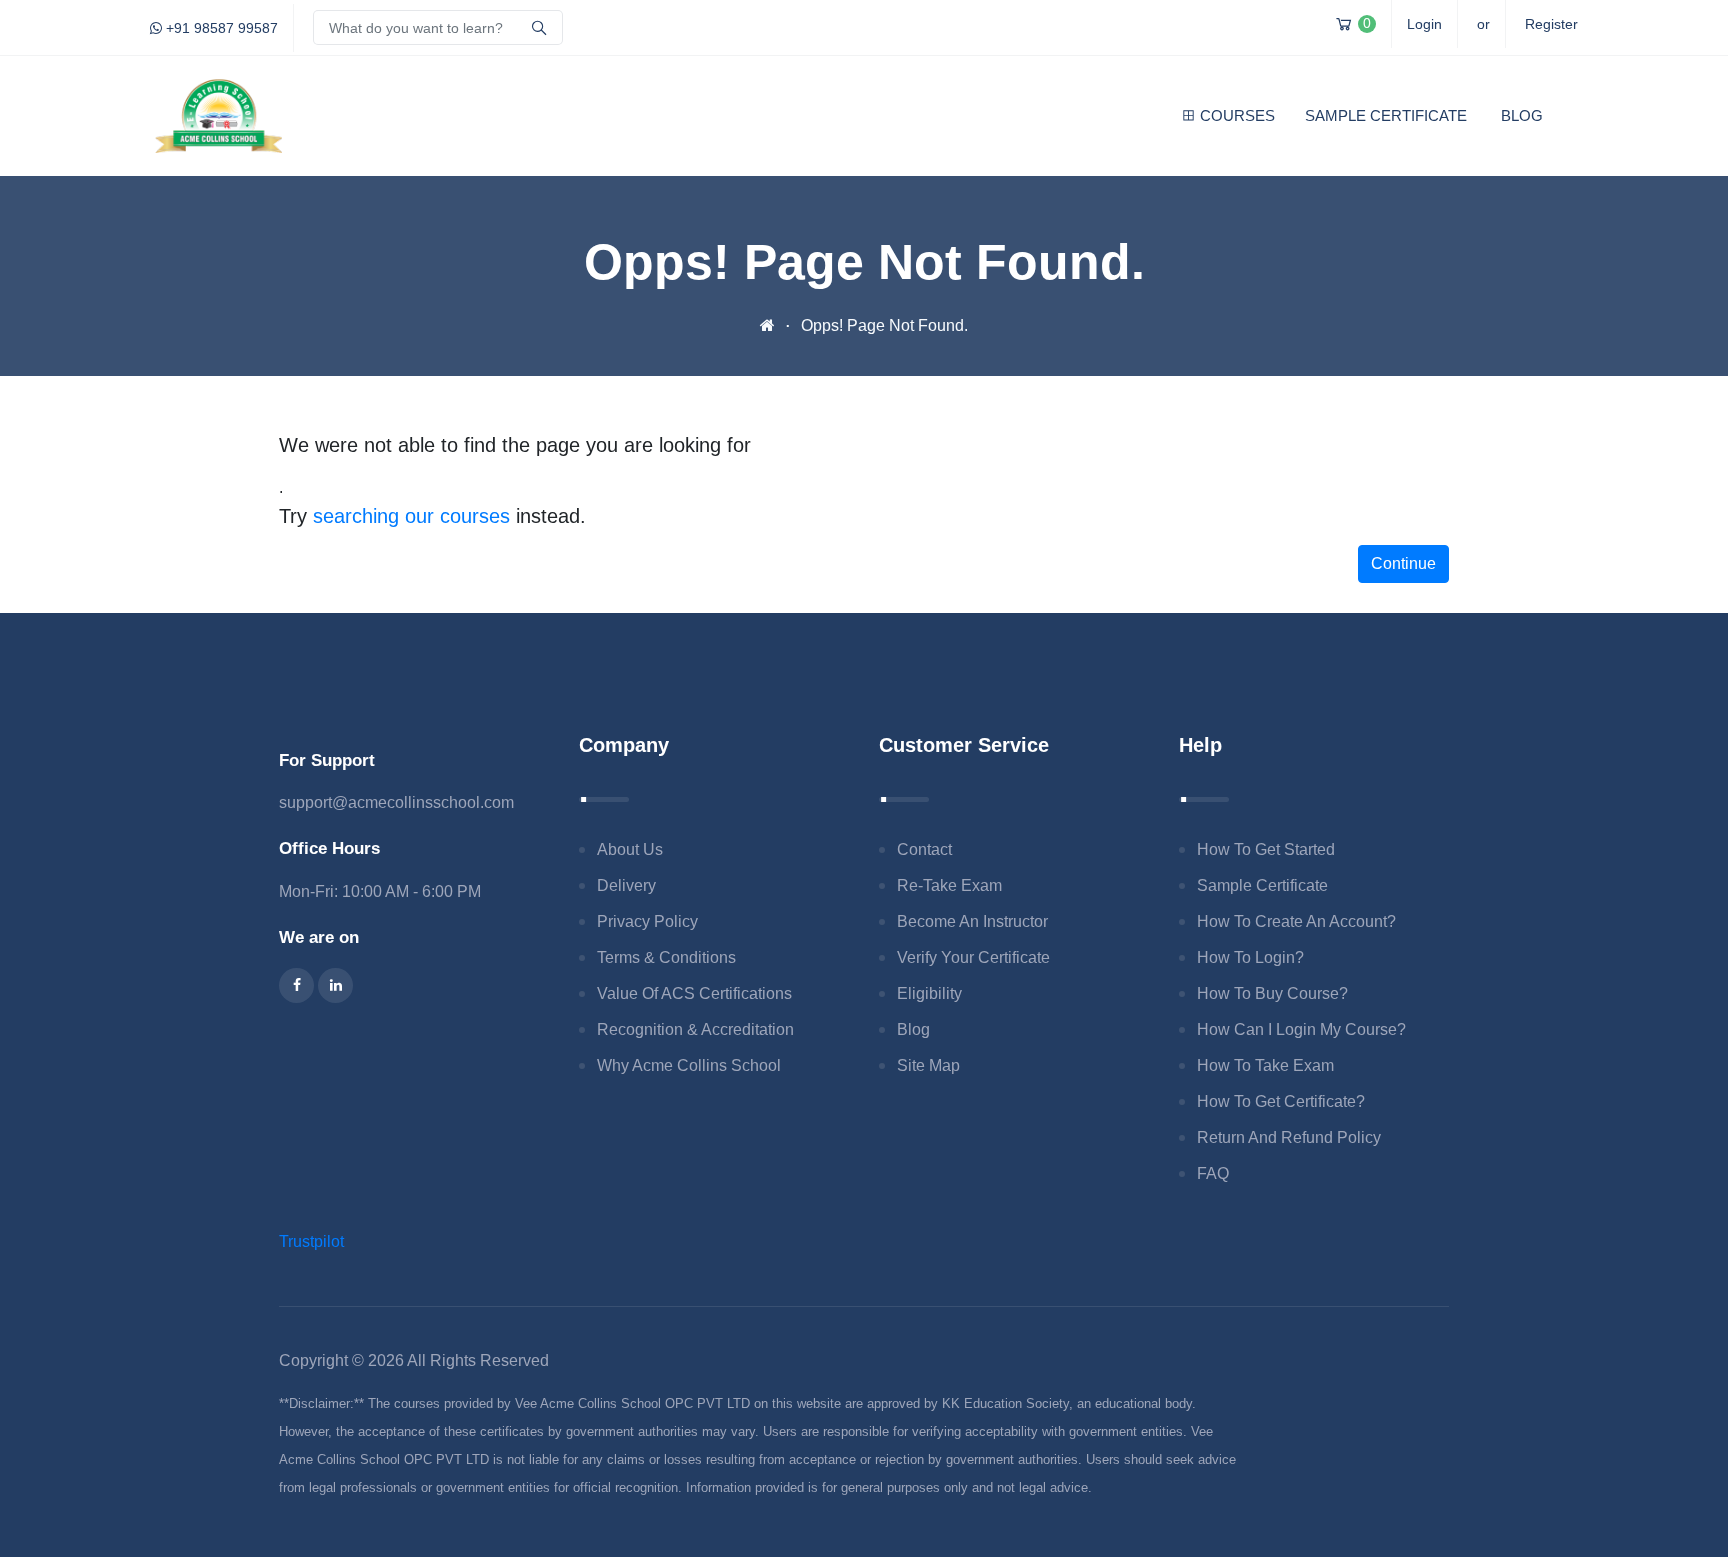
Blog (1522, 115)
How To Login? (1250, 957)
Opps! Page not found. (884, 325)
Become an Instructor (972, 921)
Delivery (626, 885)
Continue (1403, 563)
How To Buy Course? (1272, 993)
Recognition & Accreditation (695, 1029)
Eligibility (929, 993)
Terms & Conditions (666, 957)
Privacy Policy (647, 921)
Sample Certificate (1386, 115)
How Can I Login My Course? (1301, 1029)
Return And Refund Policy (1289, 1137)
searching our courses (411, 516)
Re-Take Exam (949, 885)
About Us (630, 849)
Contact (924, 849)
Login (1424, 24)
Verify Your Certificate (973, 957)
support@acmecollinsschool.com (396, 802)
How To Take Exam (1265, 1065)
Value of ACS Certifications (694, 993)
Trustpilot (311, 1241)
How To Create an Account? (1296, 921)
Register (1551, 24)
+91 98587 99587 (220, 28)
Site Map (928, 1065)
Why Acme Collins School (689, 1065)
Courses (1237, 115)
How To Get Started (1266, 849)
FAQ (1213, 1173)
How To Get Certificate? (1281, 1101)
